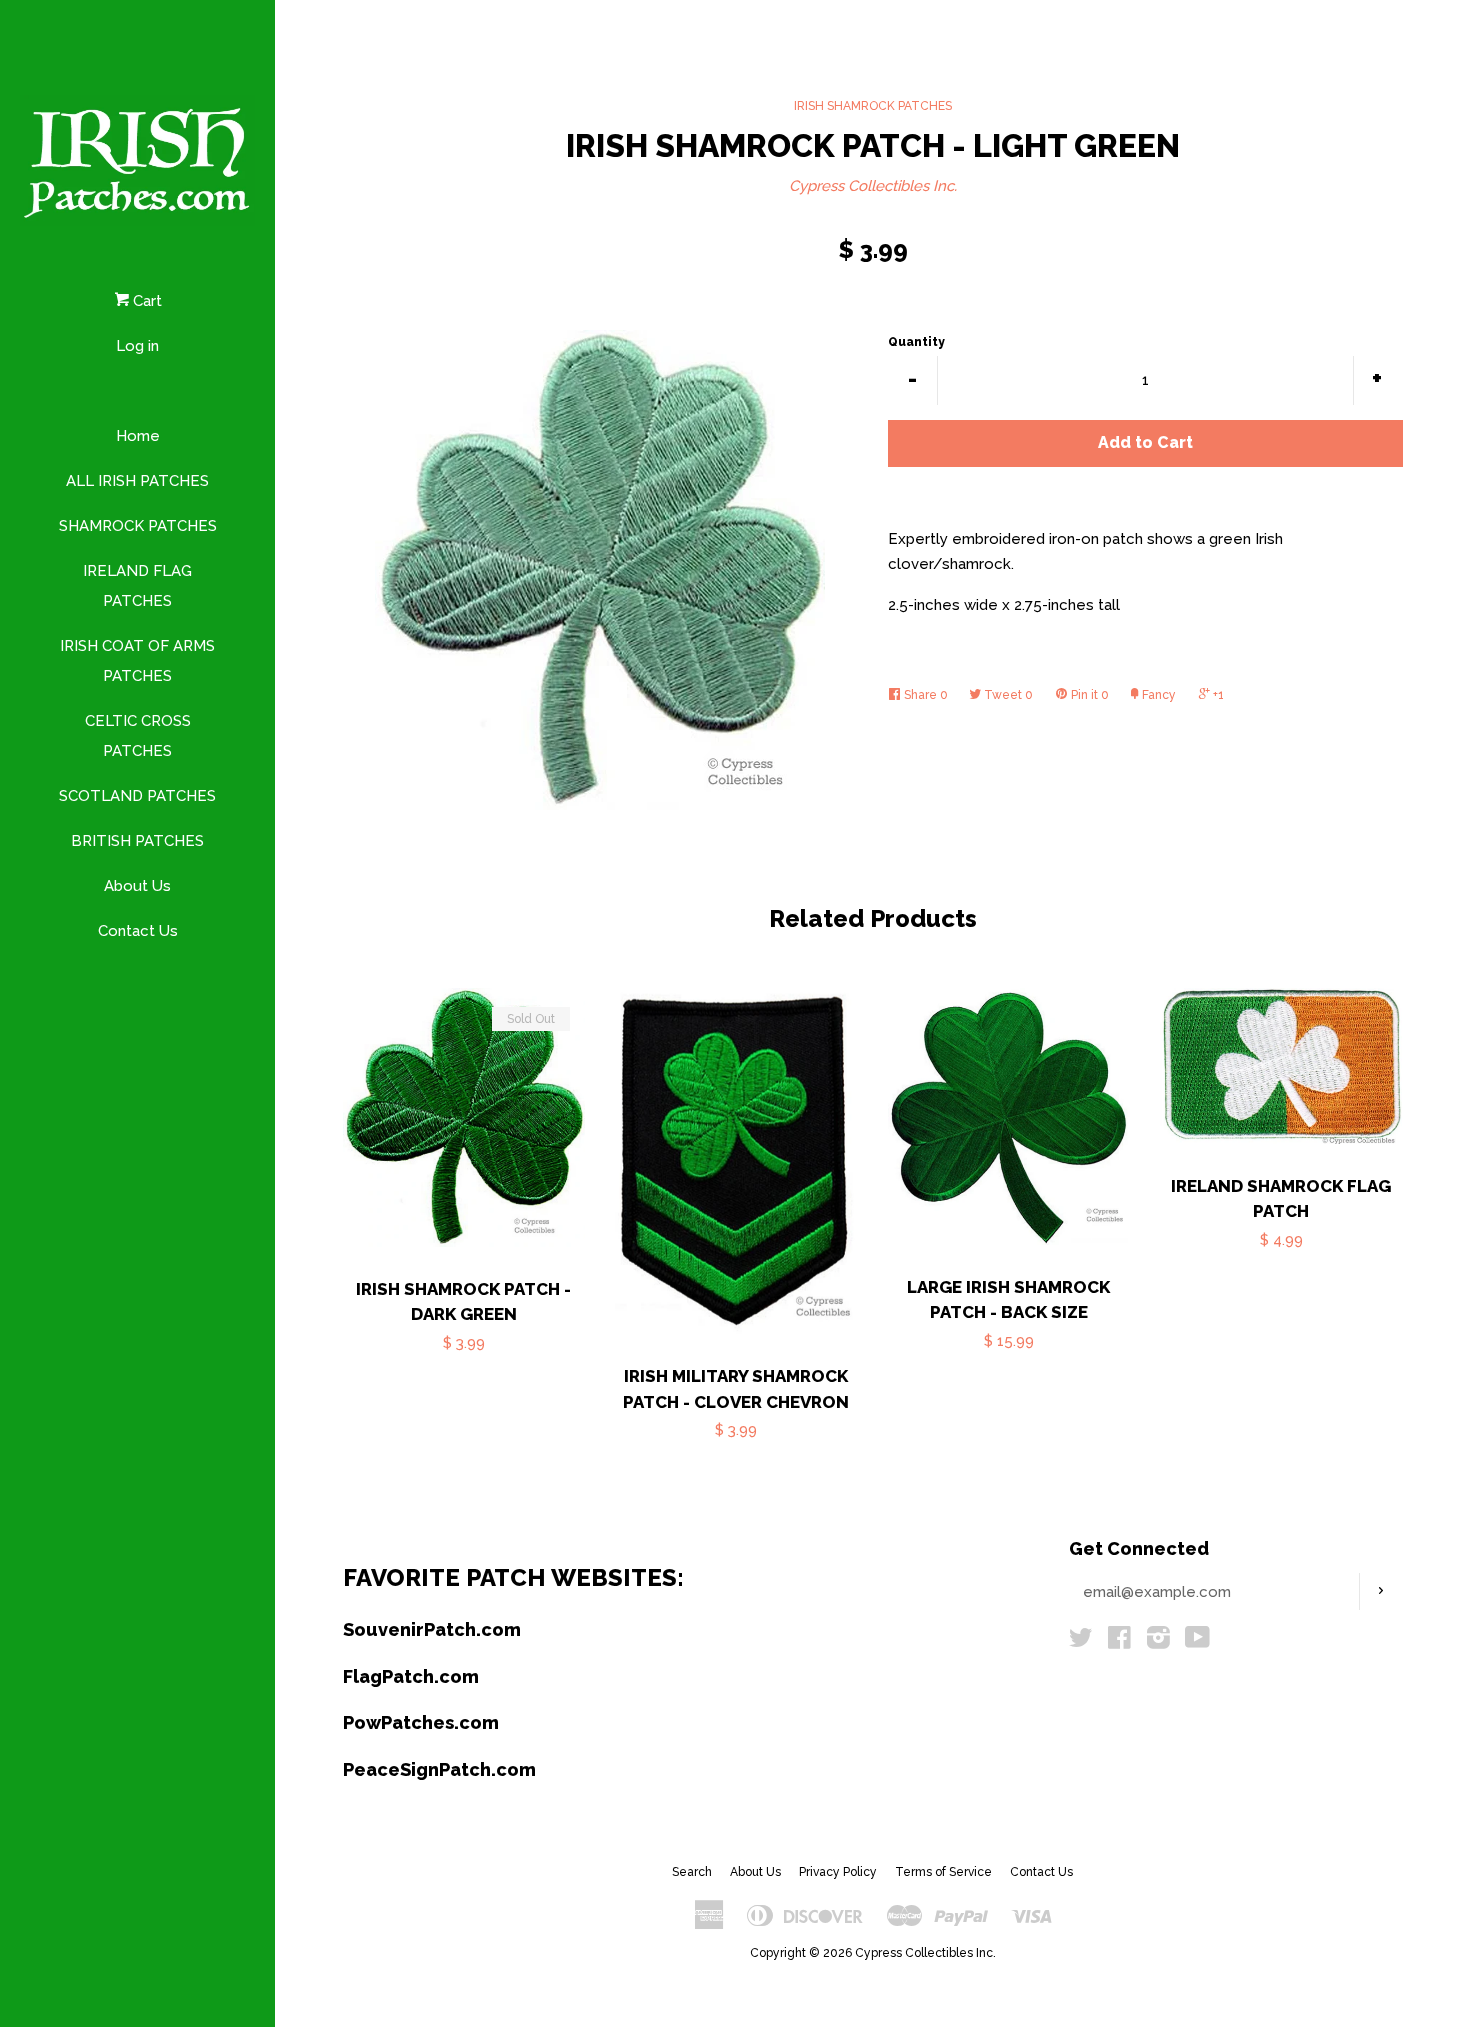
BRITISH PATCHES (137, 841)
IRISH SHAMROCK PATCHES (873, 106)
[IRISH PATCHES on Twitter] (1081, 1642)
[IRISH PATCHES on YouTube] (1197, 1642)
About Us (137, 886)
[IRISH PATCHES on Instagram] (1158, 1642)
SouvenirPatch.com (432, 1629)
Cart (145, 301)
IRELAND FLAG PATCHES (137, 586)
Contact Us (138, 931)
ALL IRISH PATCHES (137, 481)
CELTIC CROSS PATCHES (138, 736)
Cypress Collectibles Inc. (873, 186)
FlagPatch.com (411, 1676)
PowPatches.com (421, 1722)
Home (138, 436)
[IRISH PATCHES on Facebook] (1119, 1642)
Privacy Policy (838, 1872)
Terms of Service (943, 1872)
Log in (137, 346)
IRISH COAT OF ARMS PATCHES (137, 661)
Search (692, 1872)
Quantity (916, 342)
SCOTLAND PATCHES (137, 796)
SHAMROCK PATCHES (138, 526)
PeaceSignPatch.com (439, 1769)
